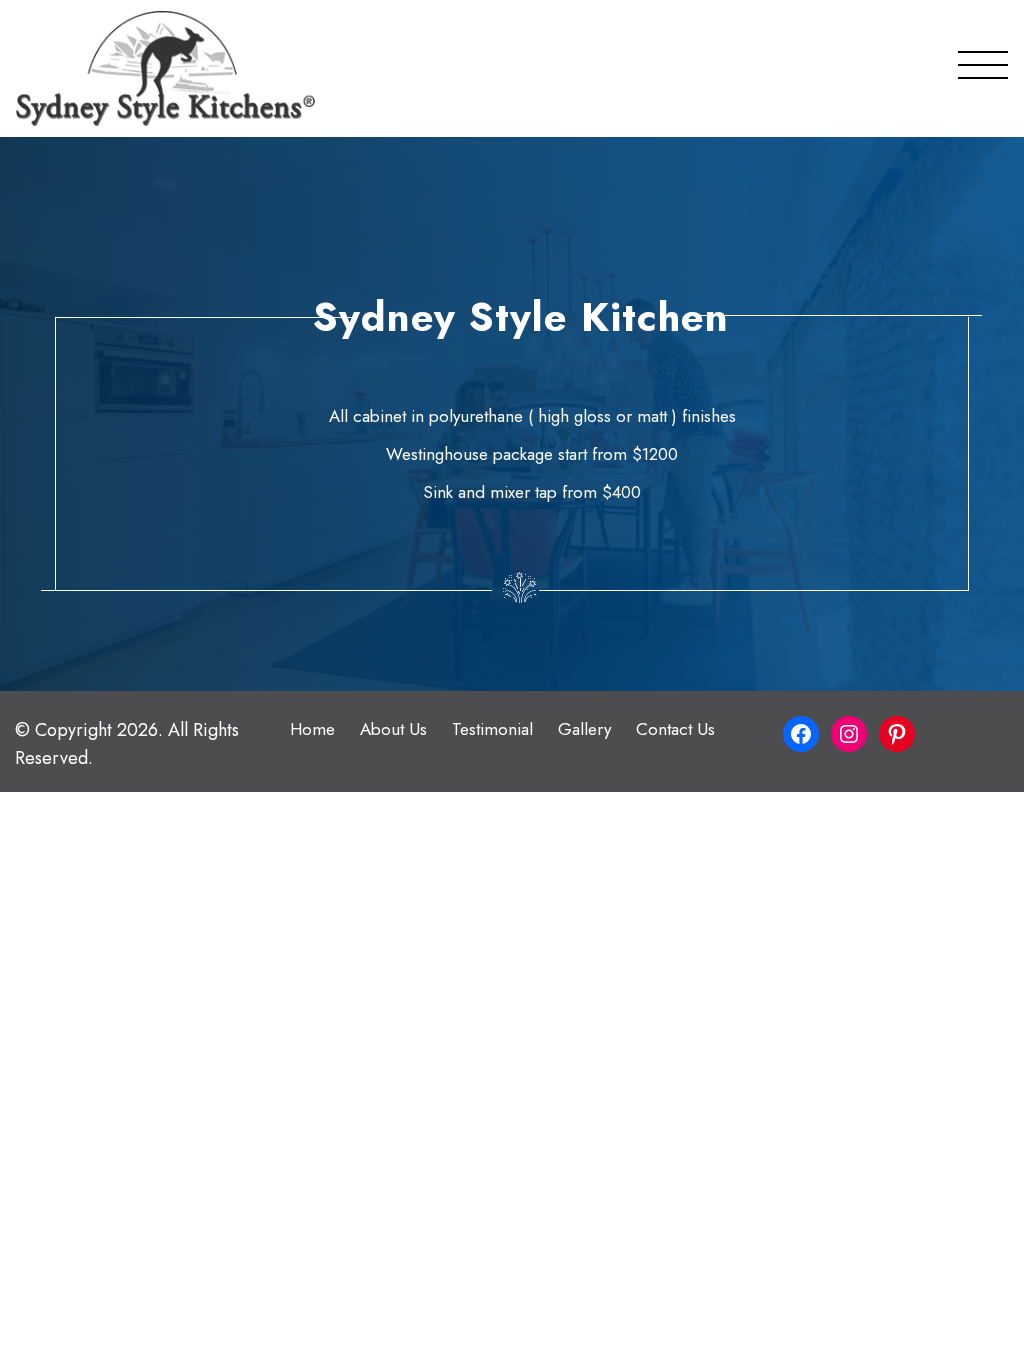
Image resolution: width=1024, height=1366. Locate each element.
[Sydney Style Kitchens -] (165, 68)
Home (312, 729)
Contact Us (675, 729)
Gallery (584, 729)
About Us (393, 729)
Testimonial (492, 729)
